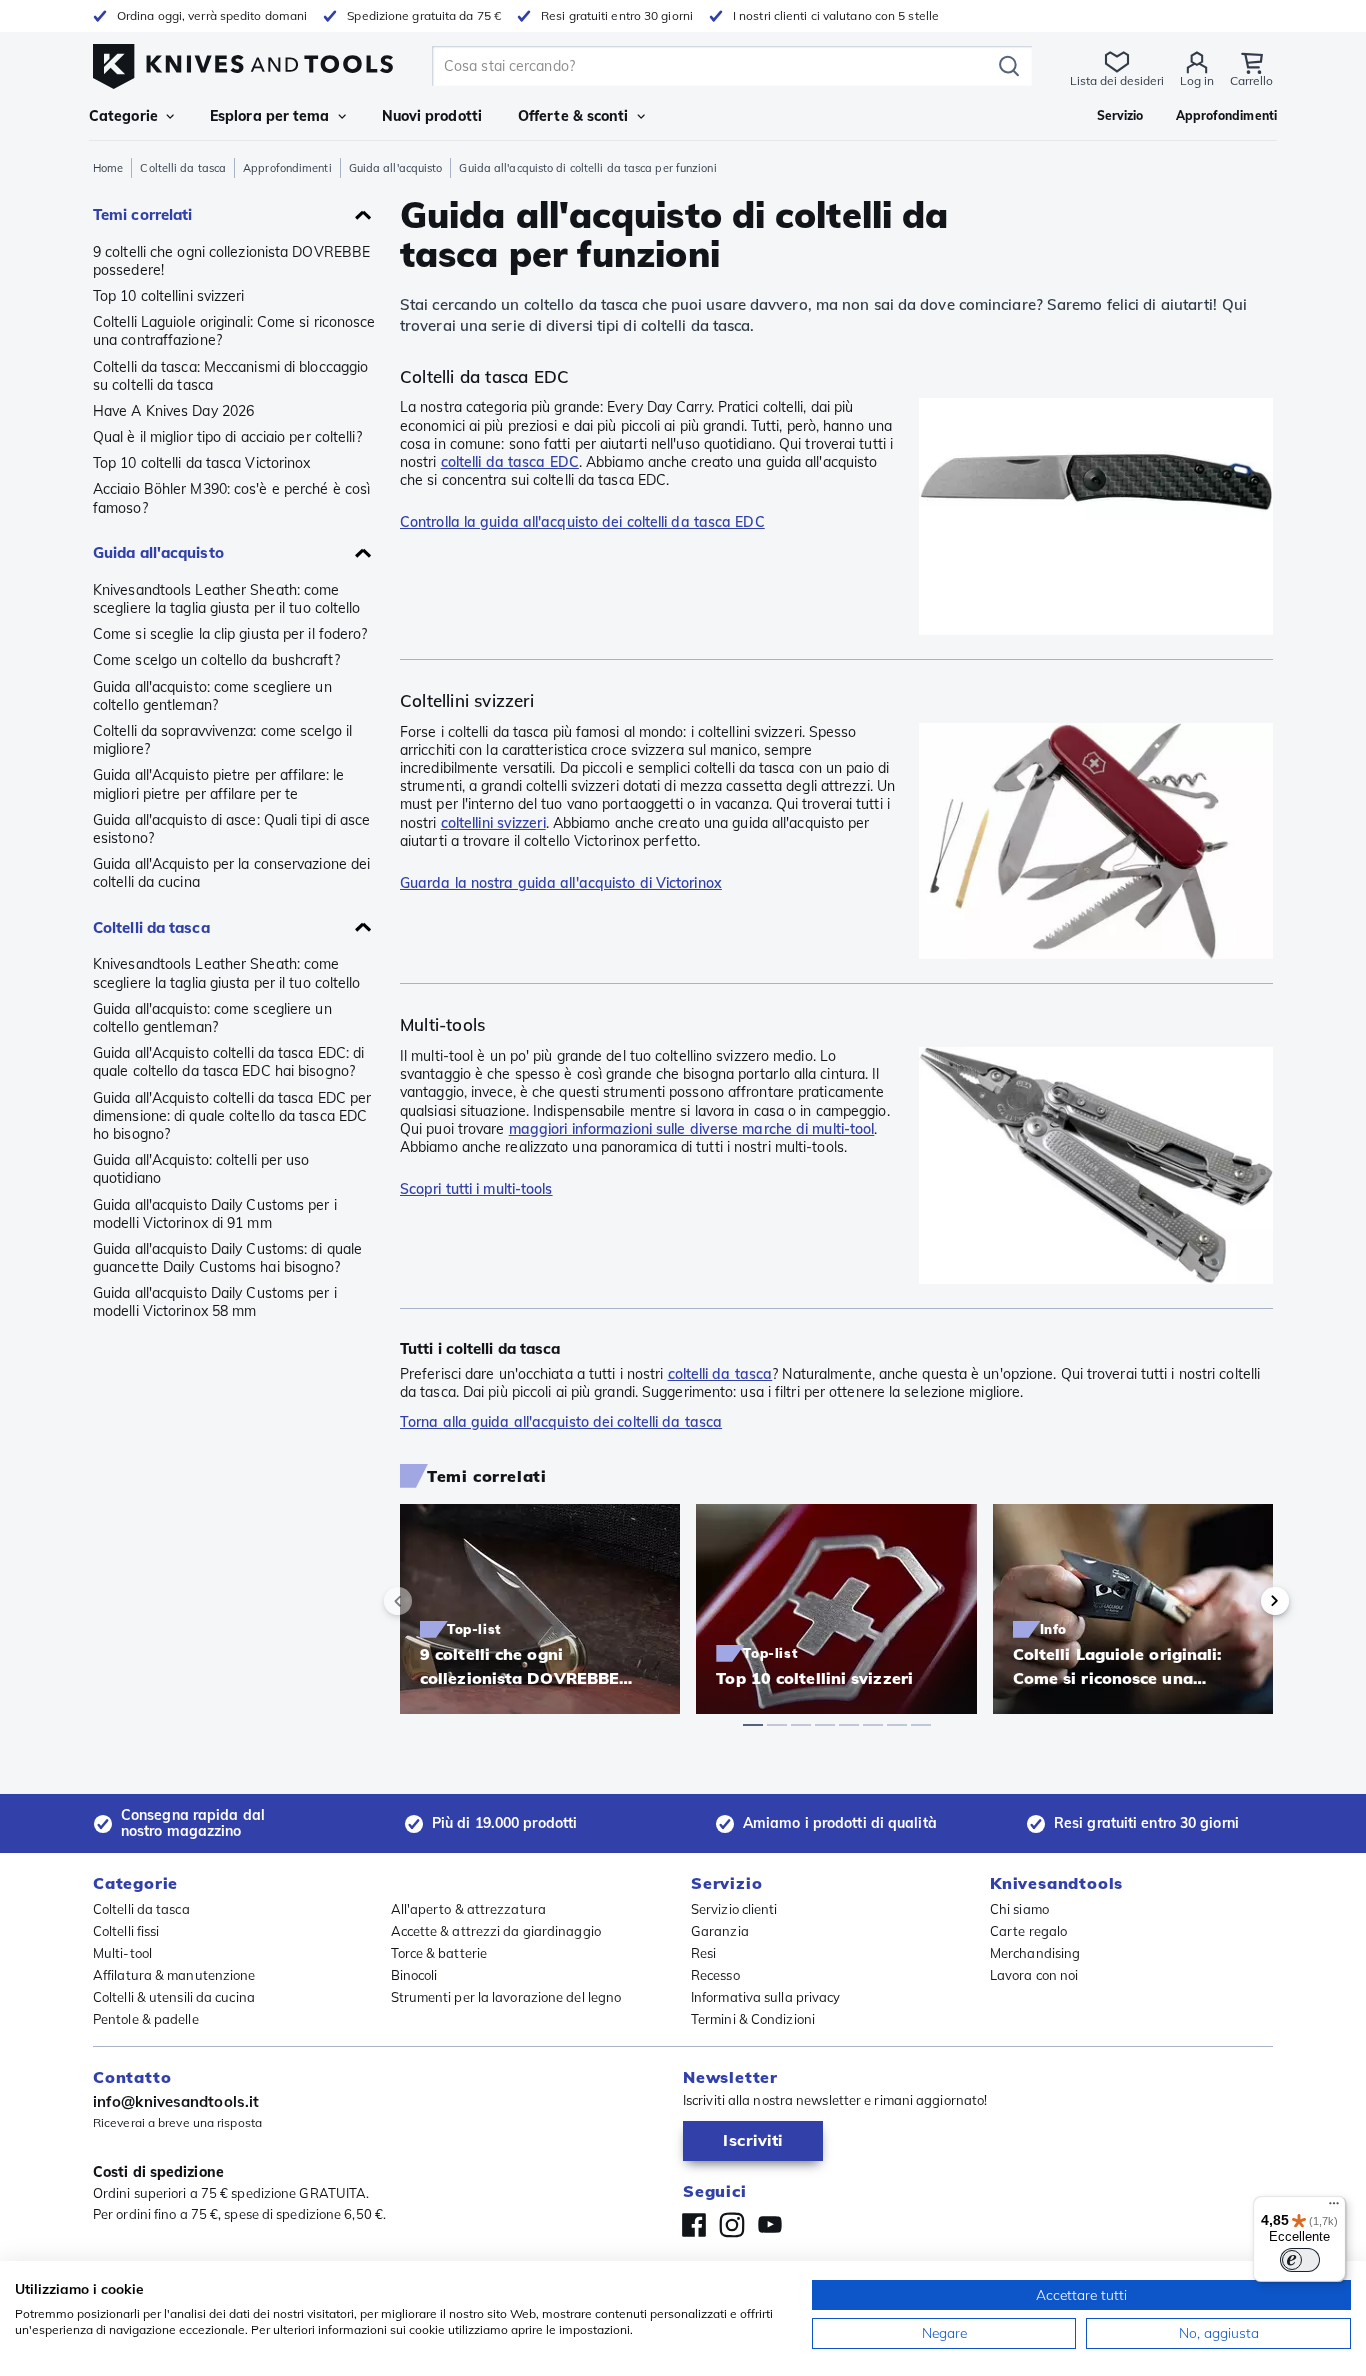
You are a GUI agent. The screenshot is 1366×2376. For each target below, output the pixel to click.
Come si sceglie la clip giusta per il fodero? (230, 634)
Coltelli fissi (126, 1931)
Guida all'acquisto (396, 168)
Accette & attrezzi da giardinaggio (496, 1931)
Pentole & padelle (146, 2019)
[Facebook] (694, 2225)
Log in (1197, 80)
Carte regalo (1028, 1931)
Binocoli (414, 1975)
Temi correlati (142, 214)
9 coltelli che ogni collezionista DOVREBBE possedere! (231, 261)
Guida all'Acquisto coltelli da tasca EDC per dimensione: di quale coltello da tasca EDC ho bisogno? (232, 1116)
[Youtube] (770, 2225)
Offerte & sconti (573, 116)
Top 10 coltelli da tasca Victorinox (202, 463)
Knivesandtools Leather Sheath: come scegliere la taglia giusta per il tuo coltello (227, 599)
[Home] (243, 61)
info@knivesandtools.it (176, 2101)
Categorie (123, 116)
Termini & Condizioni (753, 2019)
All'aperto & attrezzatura (469, 1909)
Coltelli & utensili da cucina (174, 1997)
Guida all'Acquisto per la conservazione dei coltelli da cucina (231, 873)
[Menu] (1334, 2208)
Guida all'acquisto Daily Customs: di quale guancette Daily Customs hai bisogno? (227, 1258)
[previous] (432, 1601)
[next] (1241, 1601)
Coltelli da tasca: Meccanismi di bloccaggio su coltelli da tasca (230, 376)
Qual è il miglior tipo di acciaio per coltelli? (227, 437)
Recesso (715, 1975)
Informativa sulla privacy (766, 1997)
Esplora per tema (270, 116)
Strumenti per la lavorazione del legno (506, 1997)
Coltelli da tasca (183, 168)
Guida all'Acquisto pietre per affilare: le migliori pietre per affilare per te (218, 784)
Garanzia (720, 1931)
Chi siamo (1019, 1909)
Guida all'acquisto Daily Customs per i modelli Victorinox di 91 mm (215, 1214)
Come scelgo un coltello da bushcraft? (216, 660)
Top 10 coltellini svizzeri (169, 296)
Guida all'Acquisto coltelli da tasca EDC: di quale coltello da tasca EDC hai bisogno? (228, 1062)
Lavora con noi (1034, 1975)
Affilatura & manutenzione (174, 1975)
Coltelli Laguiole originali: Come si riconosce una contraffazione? (234, 331)
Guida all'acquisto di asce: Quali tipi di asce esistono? (232, 829)
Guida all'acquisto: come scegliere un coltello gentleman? (212, 696)
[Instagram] (732, 2225)
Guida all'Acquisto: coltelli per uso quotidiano (201, 1169)
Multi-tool (122, 1953)
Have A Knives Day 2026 (173, 411)
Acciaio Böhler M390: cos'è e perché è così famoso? (231, 498)
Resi (703, 1953)
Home (108, 168)
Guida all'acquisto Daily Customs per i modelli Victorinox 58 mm (215, 1302)
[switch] (1300, 2260)
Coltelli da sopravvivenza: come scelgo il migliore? (222, 740)
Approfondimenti (287, 168)
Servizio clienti (734, 1909)
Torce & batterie (439, 1953)
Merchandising (1035, 1953)
